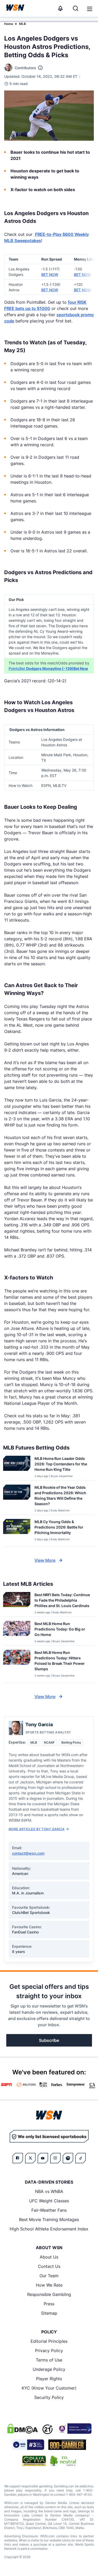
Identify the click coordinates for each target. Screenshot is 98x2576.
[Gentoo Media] (28, 2445)
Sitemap (49, 2313)
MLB (22, 24)
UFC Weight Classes (49, 2201)
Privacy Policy (49, 2351)
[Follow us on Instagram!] (55, 2158)
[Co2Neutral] (63, 2461)
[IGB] (74, 2429)
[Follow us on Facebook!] (18, 2158)
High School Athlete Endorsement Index (49, 2229)
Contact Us (49, 2266)
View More (45, 1560)
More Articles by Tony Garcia (36, 1829)
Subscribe (49, 2040)
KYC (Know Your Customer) (49, 2388)
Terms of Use (49, 2360)
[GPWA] (34, 2461)
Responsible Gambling (49, 2294)
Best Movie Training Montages (49, 2219)
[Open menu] (89, 8)
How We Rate (49, 2285)
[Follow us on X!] (30, 2158)
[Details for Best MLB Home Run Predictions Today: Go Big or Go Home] (17, 1632)
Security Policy (49, 2397)
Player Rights (49, 2379)
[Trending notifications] (60, 8)
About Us (49, 2257)
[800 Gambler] (67, 2445)
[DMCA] (22, 2429)
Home (9, 24)
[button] (90, 9)
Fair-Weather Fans (49, 2210)
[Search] (76, 8)
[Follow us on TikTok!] (80, 2158)
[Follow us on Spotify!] (68, 2158)
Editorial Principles (49, 2341)
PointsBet (17, 668)
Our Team (49, 2276)
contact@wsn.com (28, 1853)
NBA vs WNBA (49, 2191)
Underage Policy (49, 2369)
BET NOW (50, 274)
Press (49, 2304)
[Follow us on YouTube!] (43, 2158)
